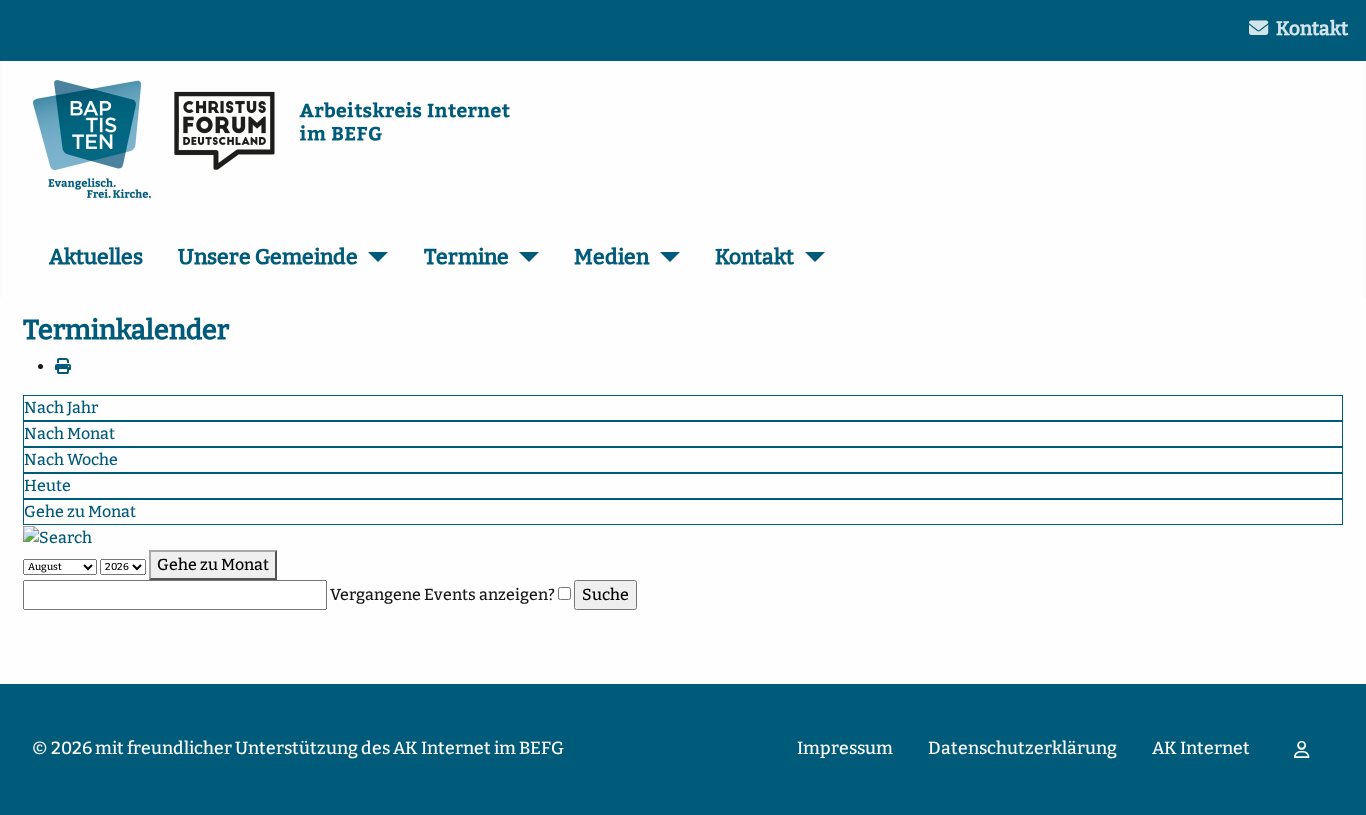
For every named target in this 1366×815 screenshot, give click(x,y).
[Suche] (57, 536)
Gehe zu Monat (80, 511)
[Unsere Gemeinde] (373, 258)
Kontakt (1312, 28)
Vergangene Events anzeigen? (442, 594)
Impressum (845, 748)
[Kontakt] (809, 258)
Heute (47, 485)
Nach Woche (71, 459)
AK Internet (1201, 748)
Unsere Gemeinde (268, 257)
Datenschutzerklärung (1022, 748)
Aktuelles (96, 257)
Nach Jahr (61, 407)
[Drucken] (63, 366)
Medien (611, 257)
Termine (466, 257)
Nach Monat (69, 433)
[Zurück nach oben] (1331, 778)
